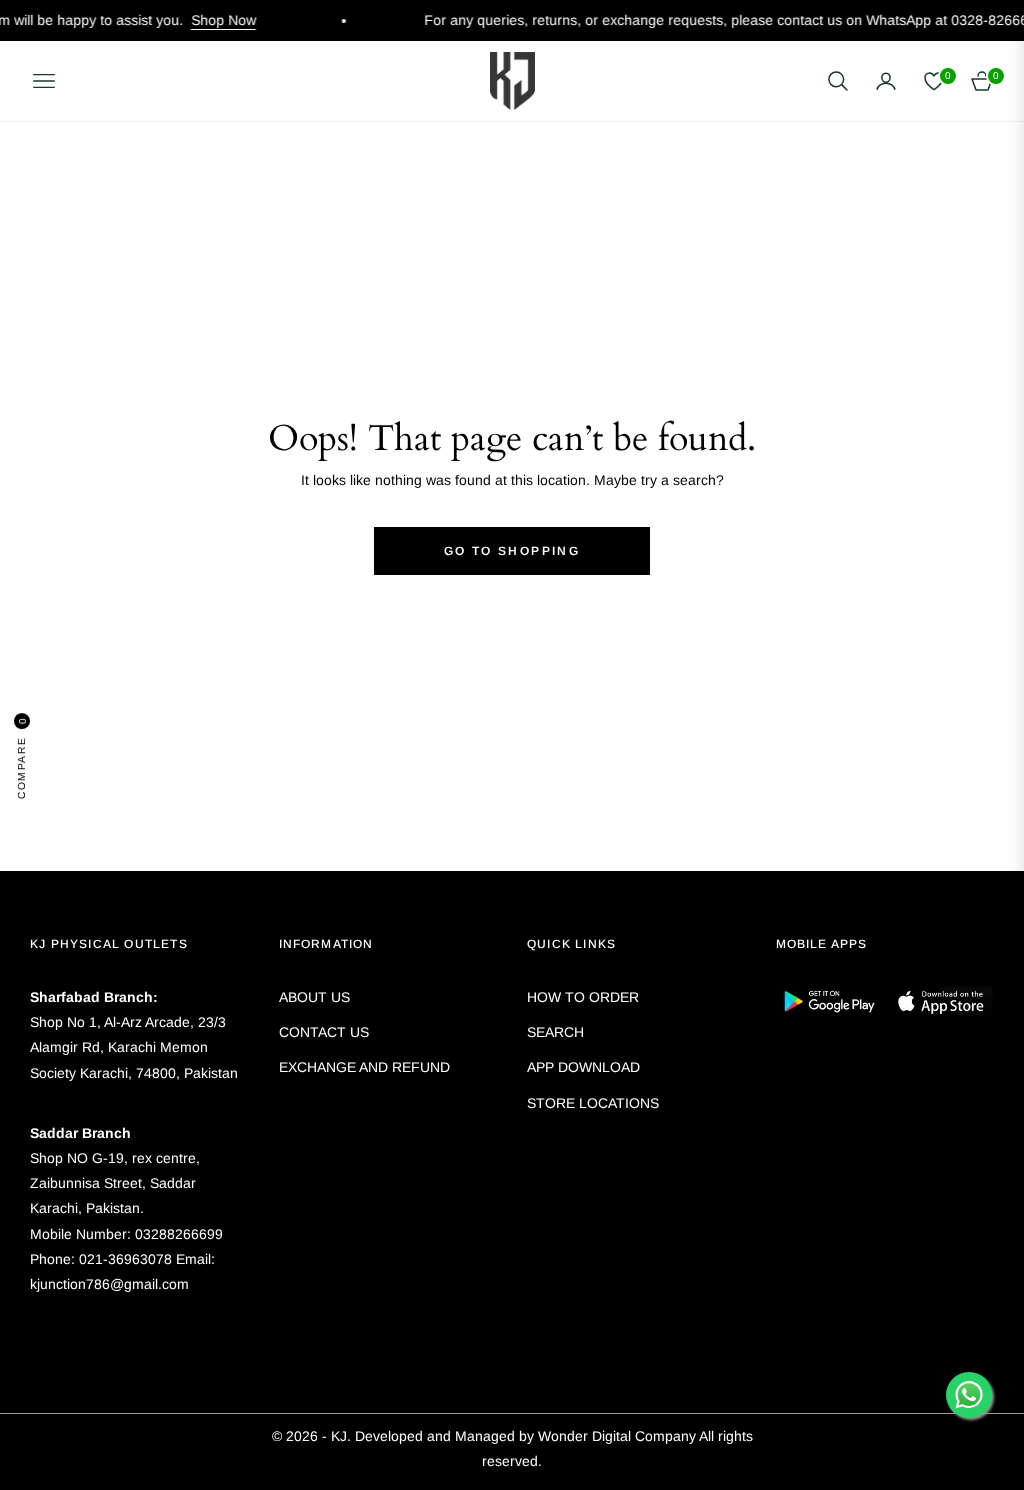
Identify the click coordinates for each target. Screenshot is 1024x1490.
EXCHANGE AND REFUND (364, 1067)
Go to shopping (512, 551)
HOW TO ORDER (583, 997)
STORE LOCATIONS (593, 1103)
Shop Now (188, 20)
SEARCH (555, 1032)
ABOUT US (314, 997)
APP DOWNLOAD (583, 1067)
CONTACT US (324, 1032)
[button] (838, 81)
